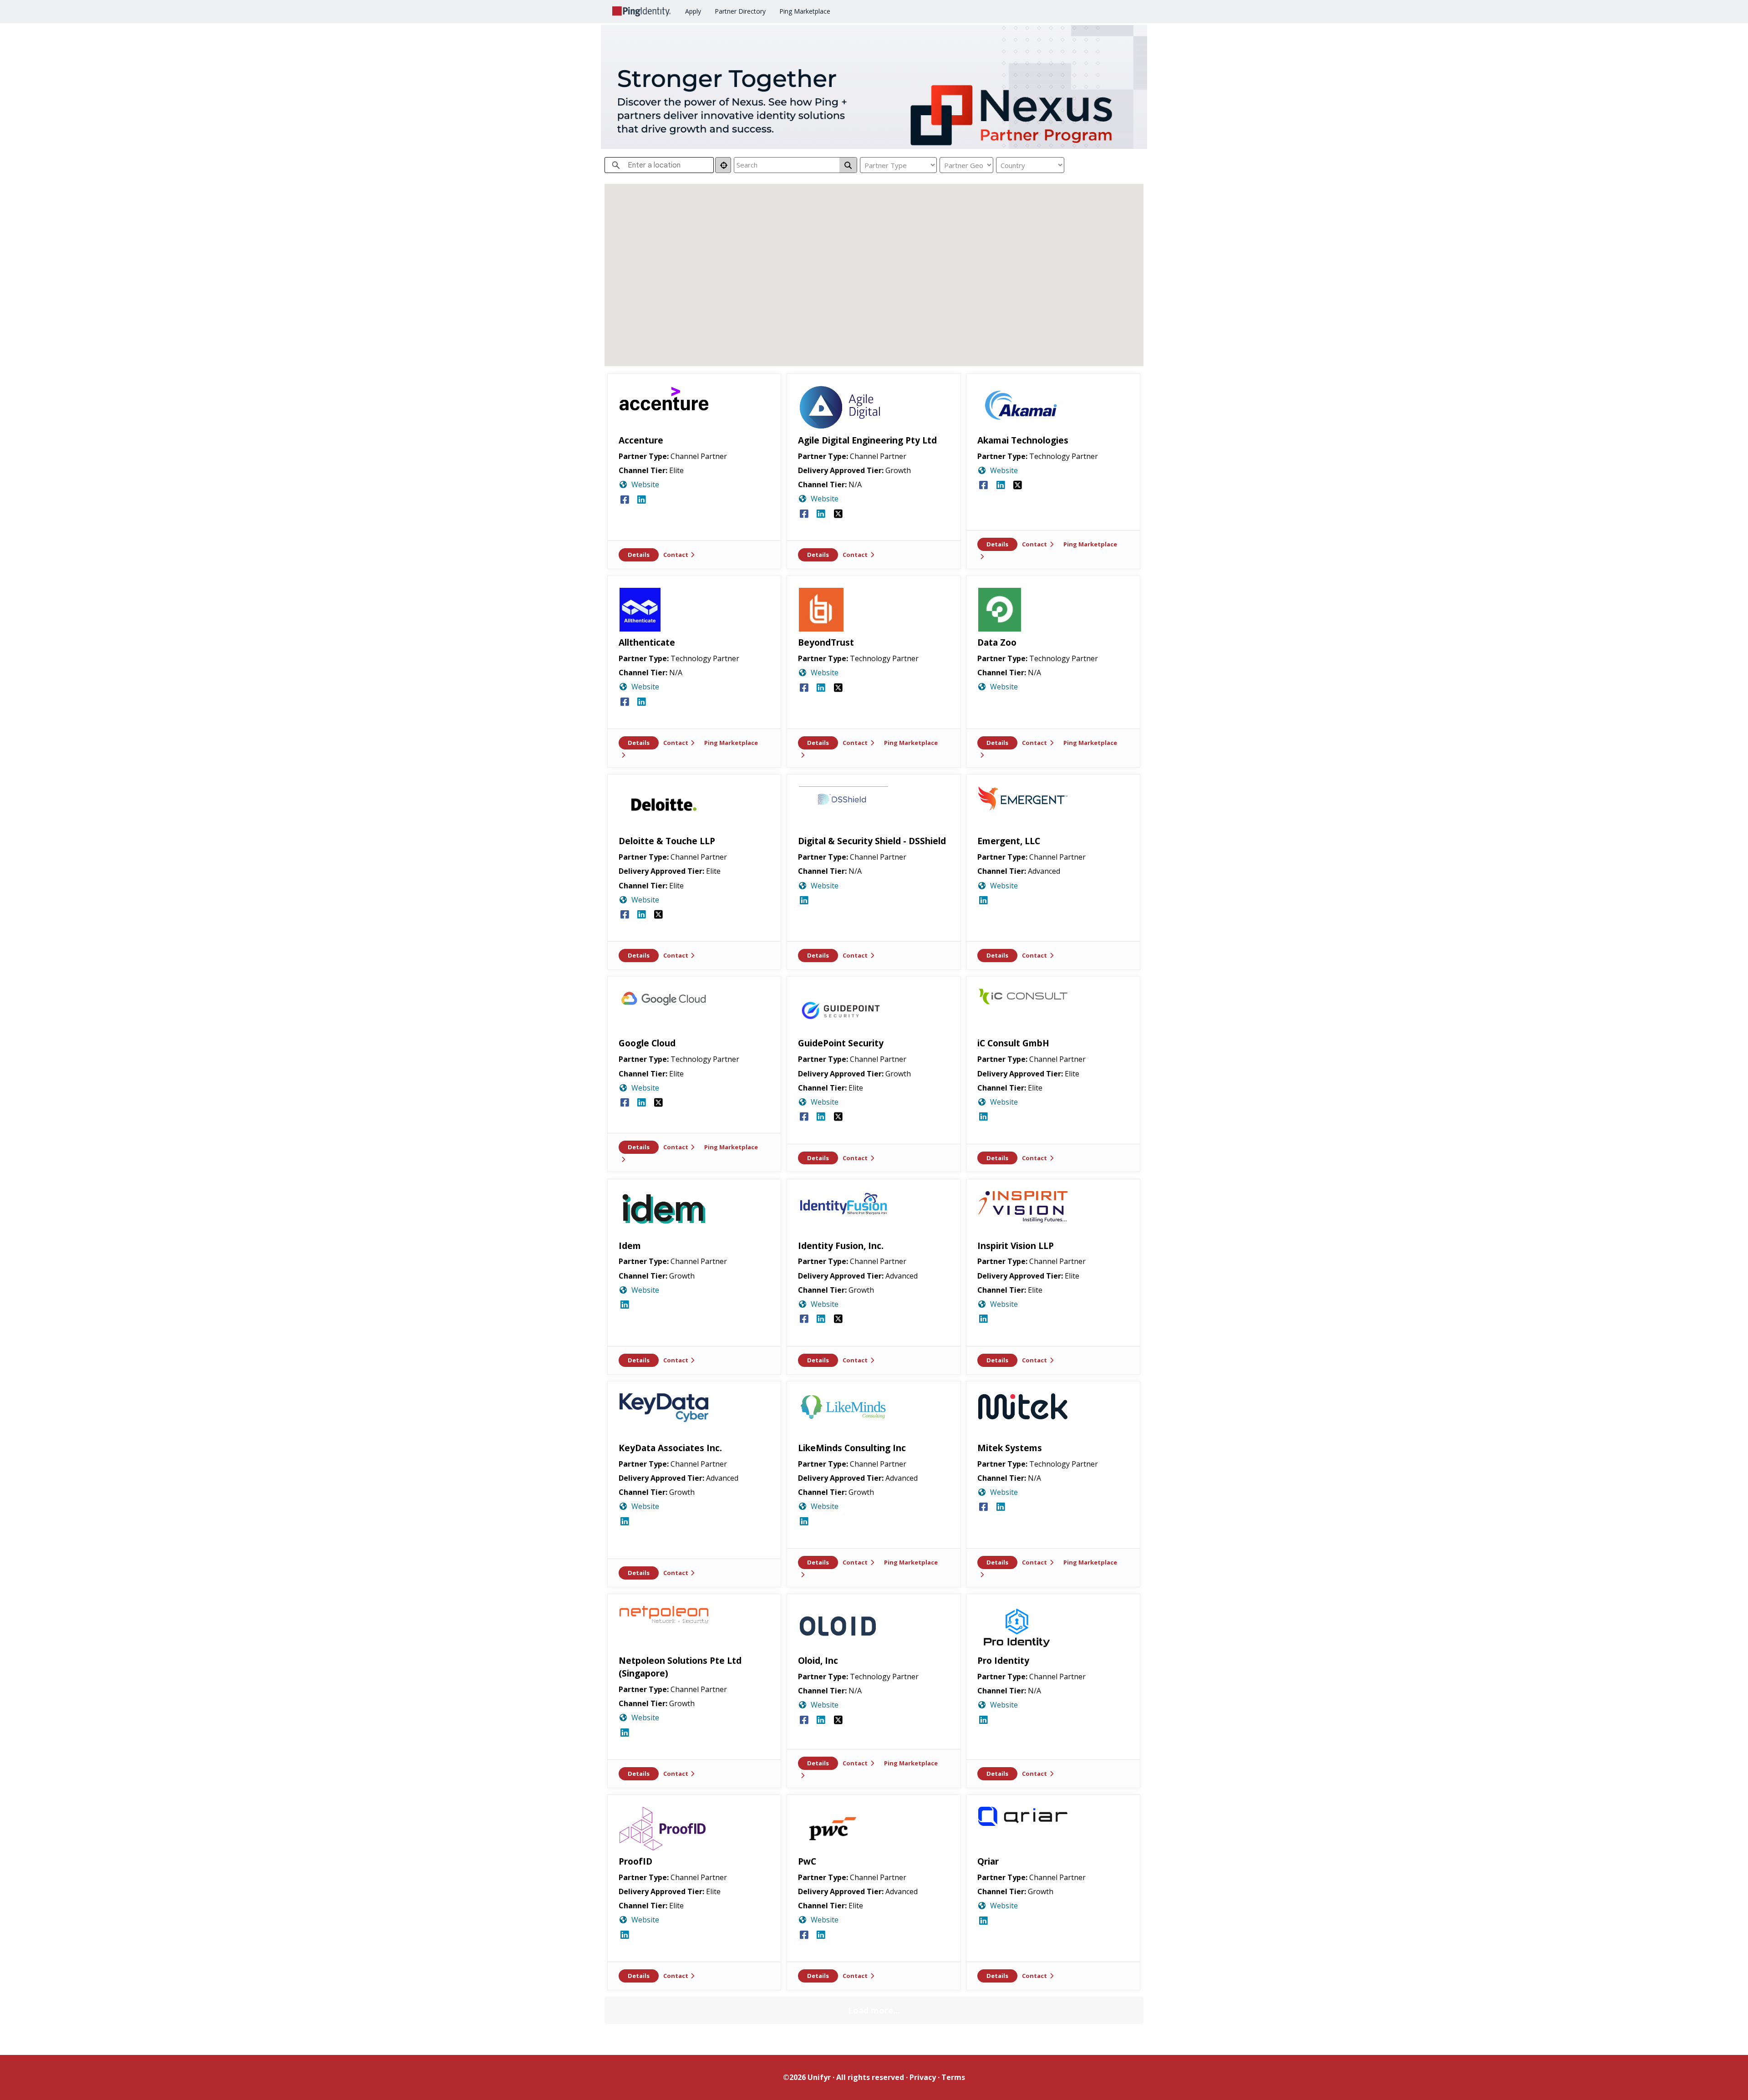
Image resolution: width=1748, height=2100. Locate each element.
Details (639, 555)
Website (645, 484)
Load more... (874, 2010)
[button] (860, 325)
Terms (953, 2077)
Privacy (923, 2077)
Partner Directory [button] (740, 11)
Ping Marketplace (805, 11)
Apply (693, 11)
